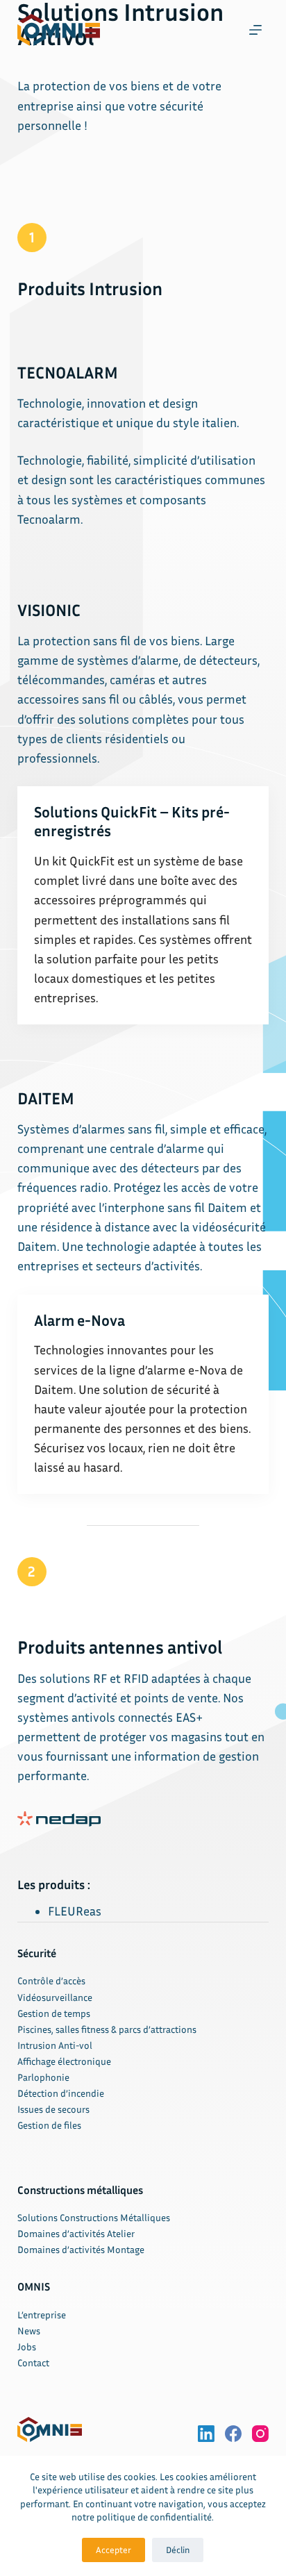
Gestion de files (49, 2125)
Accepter (113, 2550)
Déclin (178, 2550)
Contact (33, 2362)
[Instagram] (260, 2434)
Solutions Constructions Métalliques (94, 2217)
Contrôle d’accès (51, 1980)
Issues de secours (53, 2109)
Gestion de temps (54, 2013)
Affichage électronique (64, 2061)
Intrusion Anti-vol (55, 2045)
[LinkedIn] (206, 2434)
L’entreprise (42, 2315)
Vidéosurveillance (55, 1997)
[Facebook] (233, 2434)
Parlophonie (43, 2077)
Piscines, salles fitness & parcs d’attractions (107, 2029)
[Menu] (255, 30)
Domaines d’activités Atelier (76, 2233)
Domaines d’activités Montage (81, 2249)
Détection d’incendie (61, 2093)
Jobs (27, 2346)
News (29, 2330)
